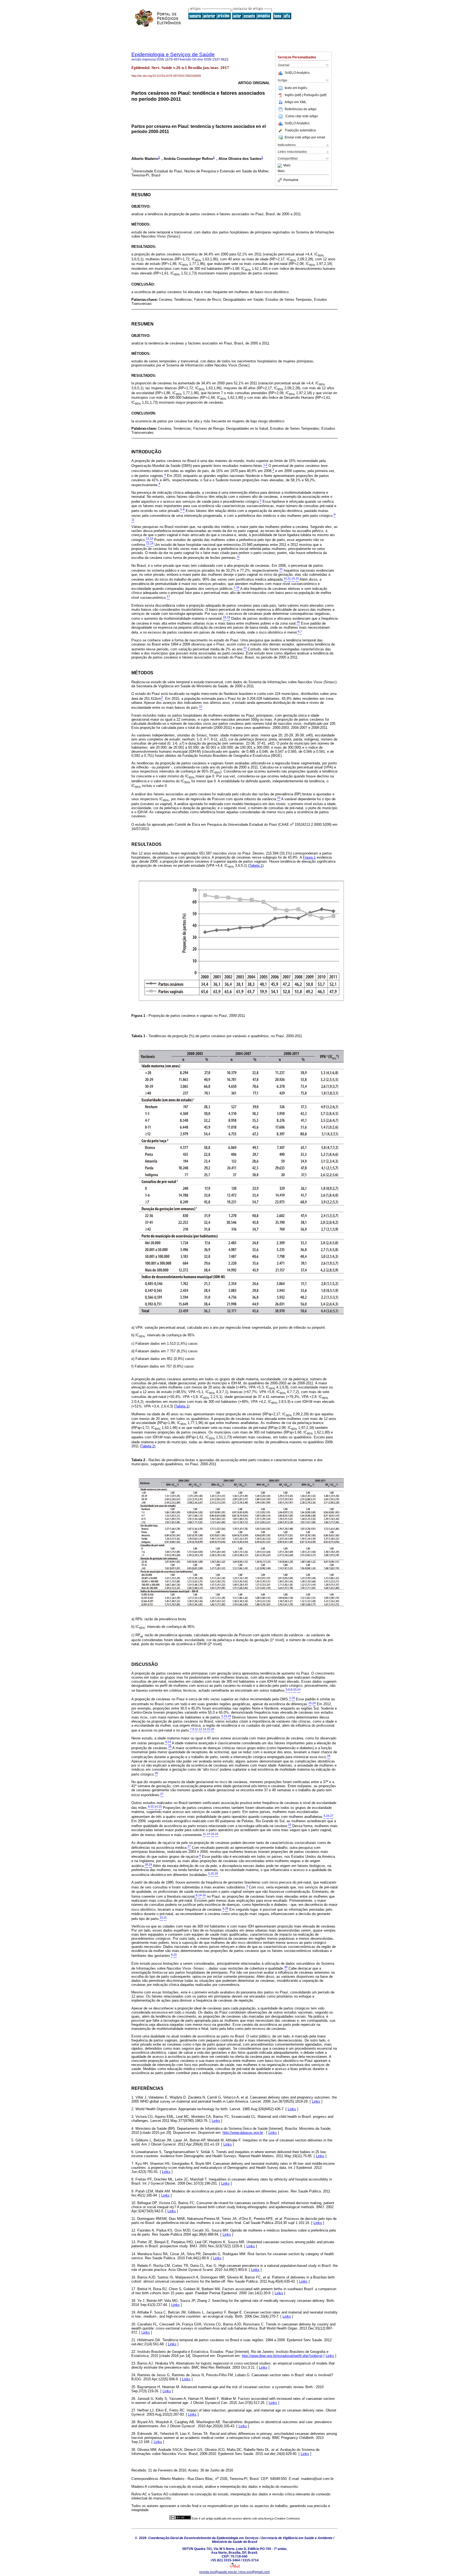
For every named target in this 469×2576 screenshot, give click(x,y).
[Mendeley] (281, 166)
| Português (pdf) (314, 95)
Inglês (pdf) (293, 95)
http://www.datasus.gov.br (243, 2133)
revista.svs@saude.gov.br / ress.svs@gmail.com (234, 2572)
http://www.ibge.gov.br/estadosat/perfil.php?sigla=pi (282, 2356)
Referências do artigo (301, 109)
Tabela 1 (256, 865)
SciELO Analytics (297, 73)
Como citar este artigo (302, 116)
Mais (287, 166)
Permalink (291, 180)
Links (316, 2101)
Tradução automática (300, 130)
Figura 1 (309, 857)
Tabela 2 (148, 1446)
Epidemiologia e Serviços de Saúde (173, 54)
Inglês (302, 88)
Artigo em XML (296, 102)
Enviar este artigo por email (305, 137)
